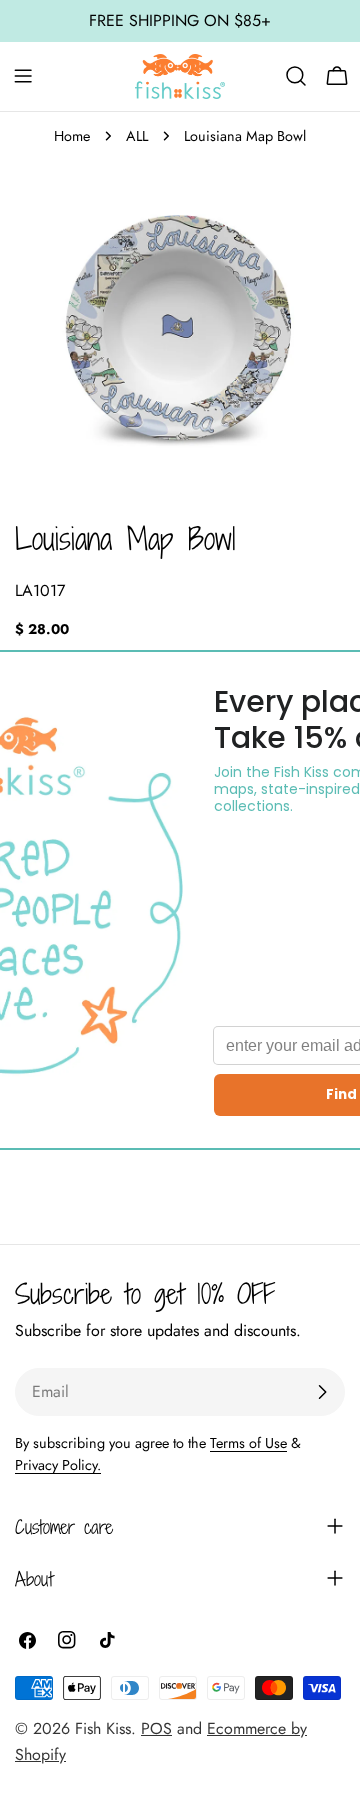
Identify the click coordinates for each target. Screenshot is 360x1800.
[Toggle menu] (23, 76)
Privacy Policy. (58, 1465)
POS (156, 1728)
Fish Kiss (103, 1728)
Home (72, 136)
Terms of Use (248, 1443)
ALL (137, 136)
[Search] (296, 76)
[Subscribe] (322, 1392)
